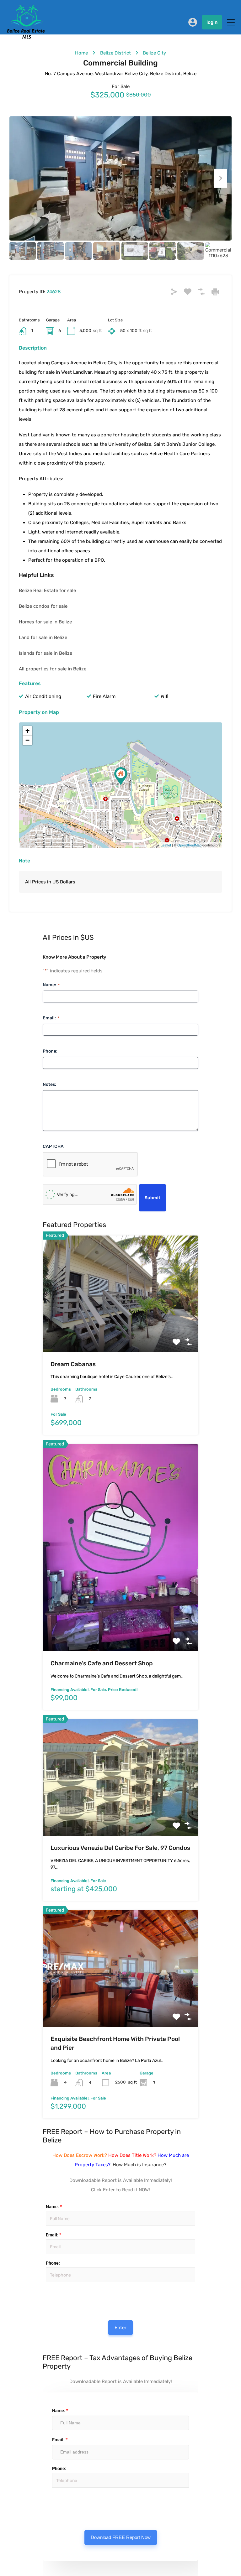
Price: (45, 2289)
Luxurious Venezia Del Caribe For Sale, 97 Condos (120, 1848)
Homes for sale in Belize (45, 622)
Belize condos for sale (43, 606)
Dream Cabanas (73, 1364)
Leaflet (166, 845)
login (212, 22)
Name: (51, 985)
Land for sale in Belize (43, 637)
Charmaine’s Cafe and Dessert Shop (102, 1663)
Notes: (49, 1084)
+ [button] (27, 731)
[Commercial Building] (121, 776)
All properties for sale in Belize (53, 669)
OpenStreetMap (189, 845)
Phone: (50, 1051)
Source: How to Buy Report (55, 2297)
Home (81, 53)
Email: (51, 1018)
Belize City (154, 53)
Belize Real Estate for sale (47, 591)
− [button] (27, 740)
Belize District (115, 53)
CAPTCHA (53, 1146)
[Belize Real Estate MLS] (26, 37)
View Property (121, 1329)
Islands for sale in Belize (46, 653)
